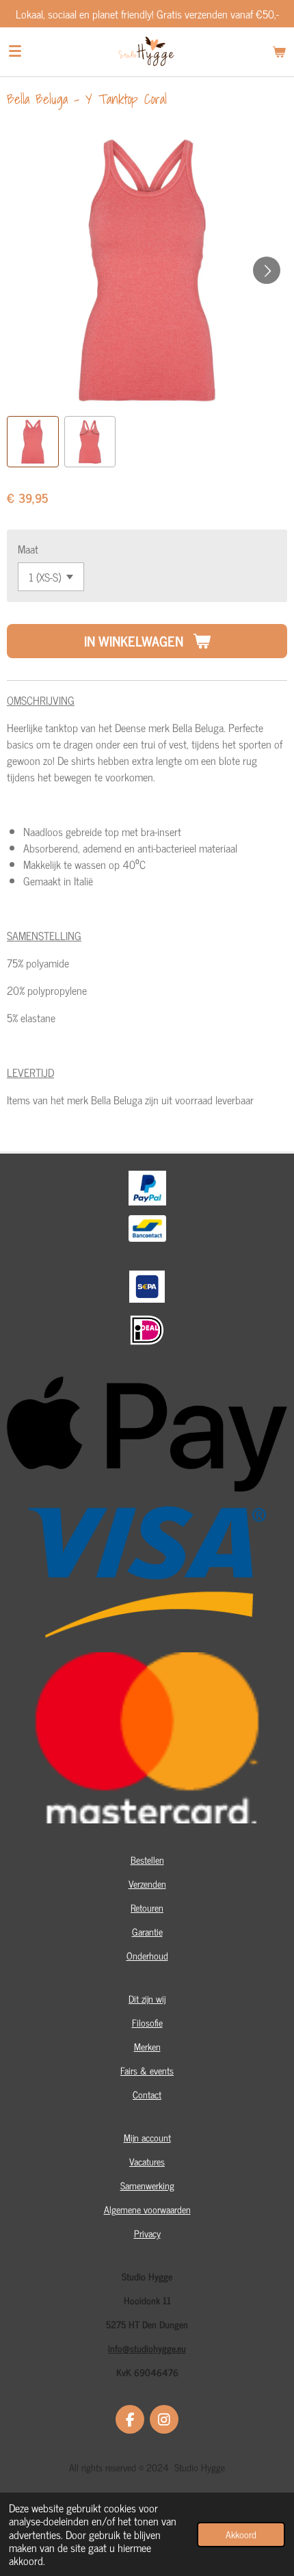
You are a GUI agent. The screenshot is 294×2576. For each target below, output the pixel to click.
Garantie (147, 1931)
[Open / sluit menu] (15, 51)
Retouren (147, 1907)
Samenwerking (147, 2185)
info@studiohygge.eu (147, 2348)
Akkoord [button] (241, 2534)
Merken (147, 2046)
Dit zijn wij (147, 1998)
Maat (28, 549)
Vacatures (147, 2161)
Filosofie (147, 2022)
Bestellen (147, 1859)
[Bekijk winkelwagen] (279, 51)
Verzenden (147, 1883)
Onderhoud (147, 1955)
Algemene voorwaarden (147, 2209)
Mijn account (147, 2137)
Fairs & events (147, 2070)
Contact (147, 2094)
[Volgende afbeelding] (267, 270)
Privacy (147, 2233)
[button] (33, 442)
